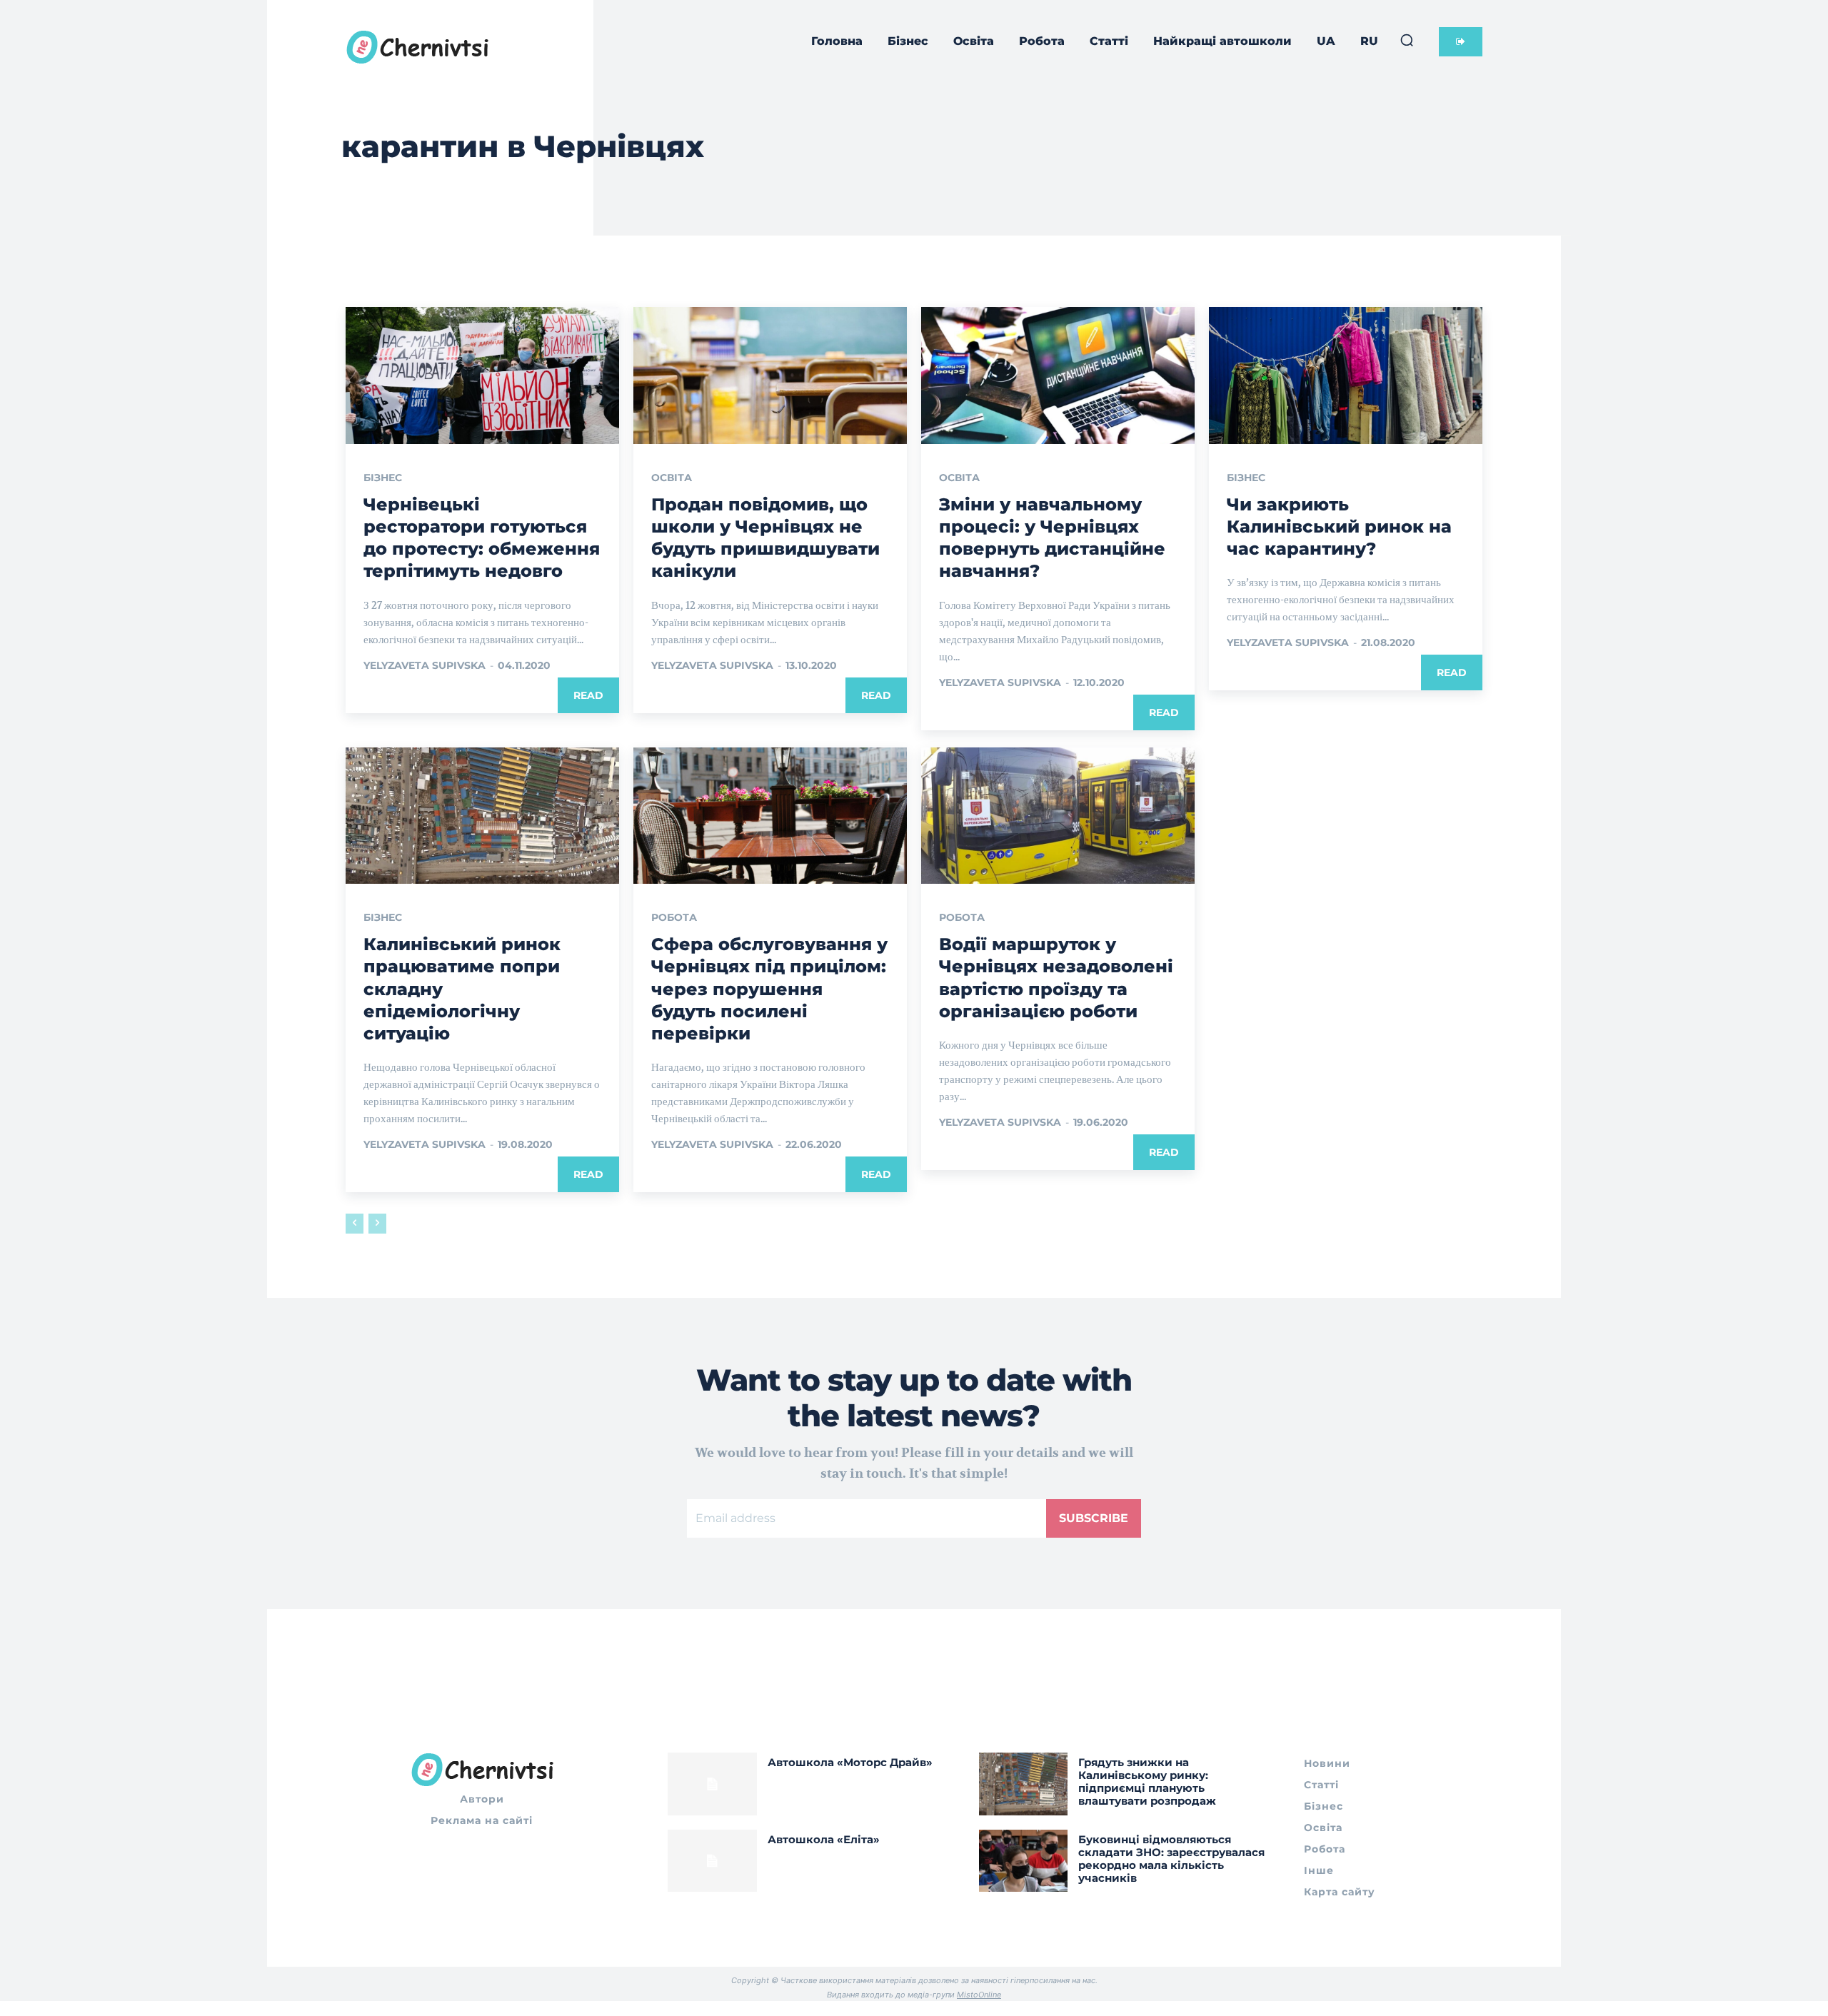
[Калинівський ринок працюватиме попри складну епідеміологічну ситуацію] (482, 816)
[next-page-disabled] (377, 1224)
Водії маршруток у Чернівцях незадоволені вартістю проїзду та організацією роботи (1056, 978)
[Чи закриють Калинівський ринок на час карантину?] (1346, 376)
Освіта (672, 478)
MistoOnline (979, 1995)
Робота (674, 917)
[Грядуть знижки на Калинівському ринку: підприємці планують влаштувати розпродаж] (1024, 1784)
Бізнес (383, 478)
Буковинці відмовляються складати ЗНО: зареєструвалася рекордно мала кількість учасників (1171, 1859)
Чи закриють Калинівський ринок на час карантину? (1339, 526)
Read (588, 695)
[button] (1407, 40)
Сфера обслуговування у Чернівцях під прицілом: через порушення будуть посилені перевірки (769, 989)
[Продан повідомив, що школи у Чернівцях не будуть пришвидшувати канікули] (770, 376)
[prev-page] (355, 1224)
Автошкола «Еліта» (824, 1839)
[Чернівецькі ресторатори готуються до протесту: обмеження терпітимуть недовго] (482, 376)
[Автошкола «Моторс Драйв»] (712, 1784)
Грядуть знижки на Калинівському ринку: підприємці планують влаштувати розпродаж (1147, 1781)
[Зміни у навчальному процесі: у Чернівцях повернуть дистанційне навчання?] (1058, 376)
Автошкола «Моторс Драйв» (850, 1762)
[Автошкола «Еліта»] (712, 1861)
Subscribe (1094, 1518)
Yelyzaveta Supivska (425, 665)
